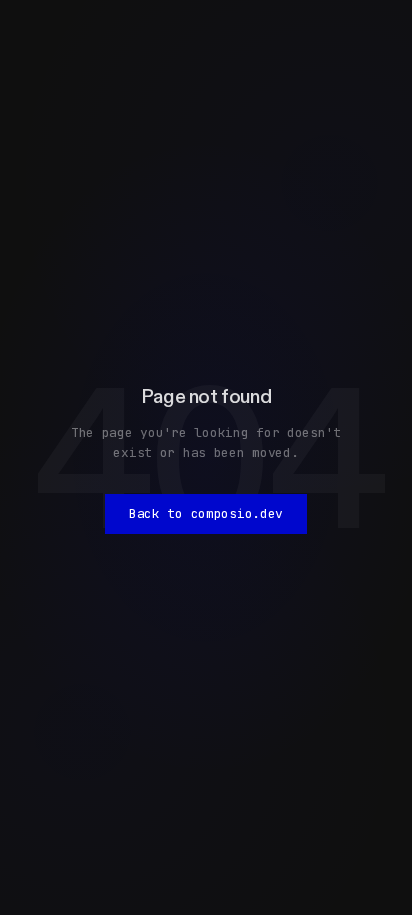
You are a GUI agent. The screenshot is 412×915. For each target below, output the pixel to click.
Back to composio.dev (206, 513)
